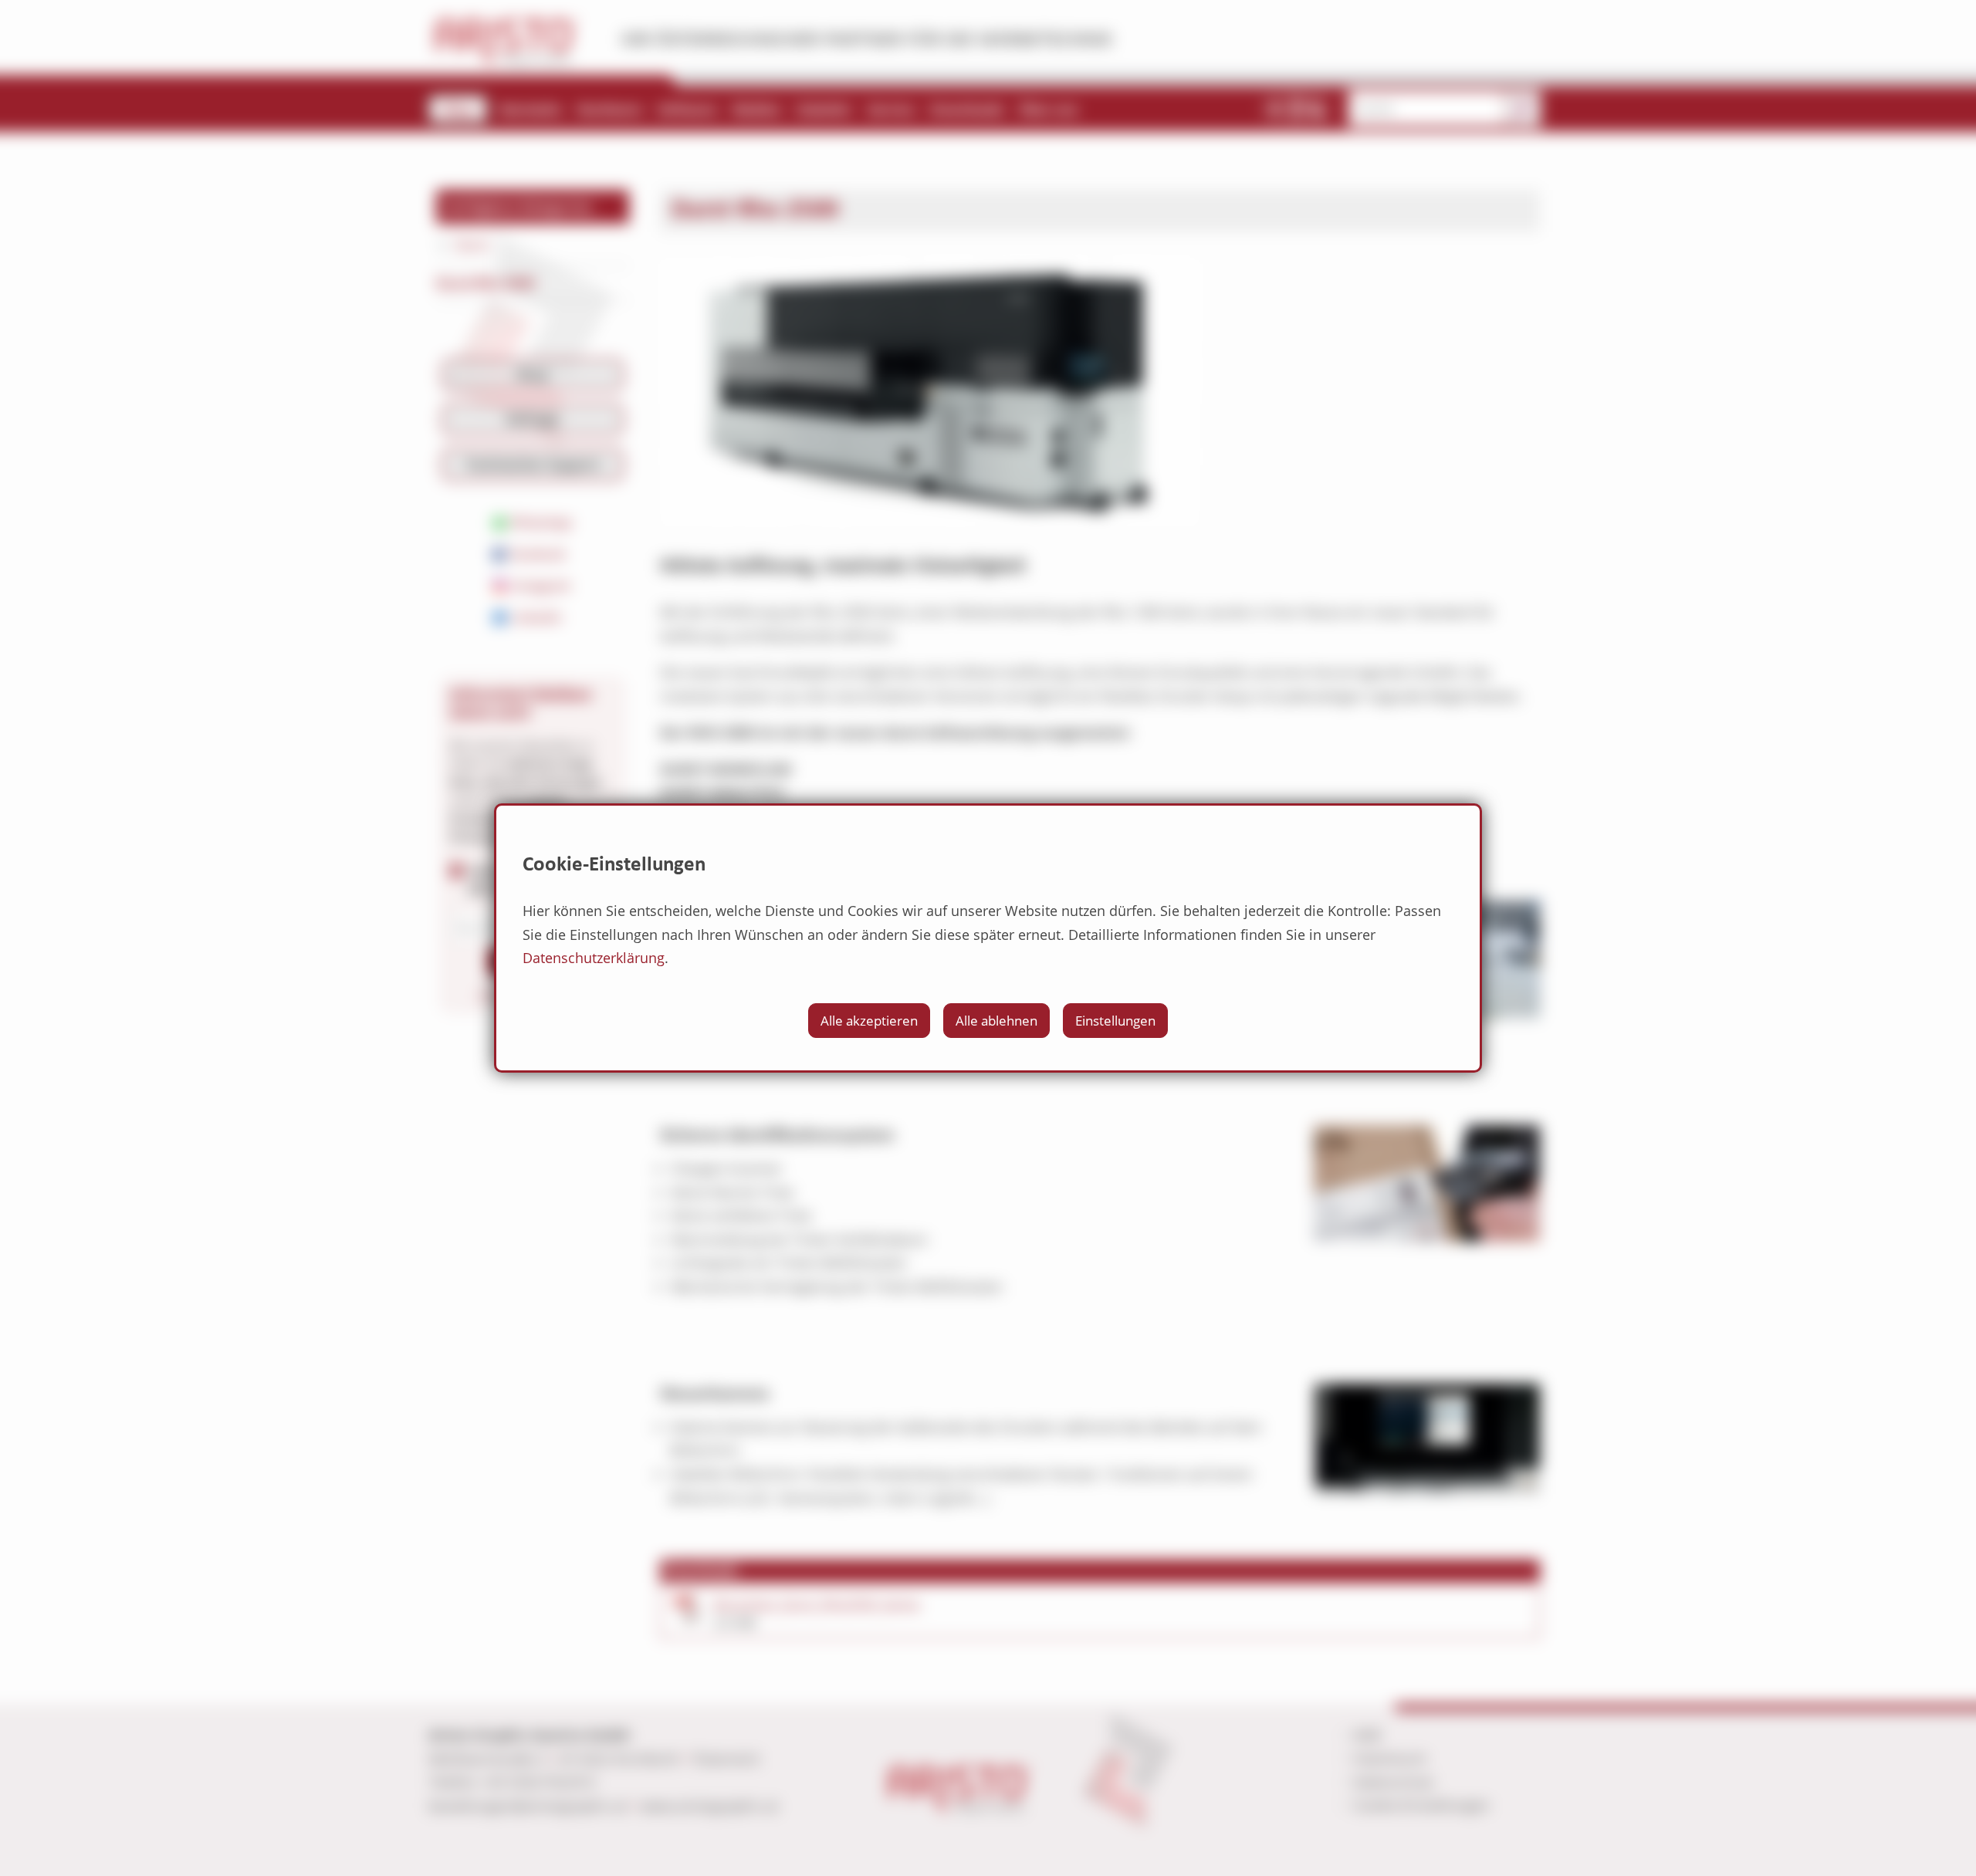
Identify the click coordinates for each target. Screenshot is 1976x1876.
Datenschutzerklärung (594, 958)
